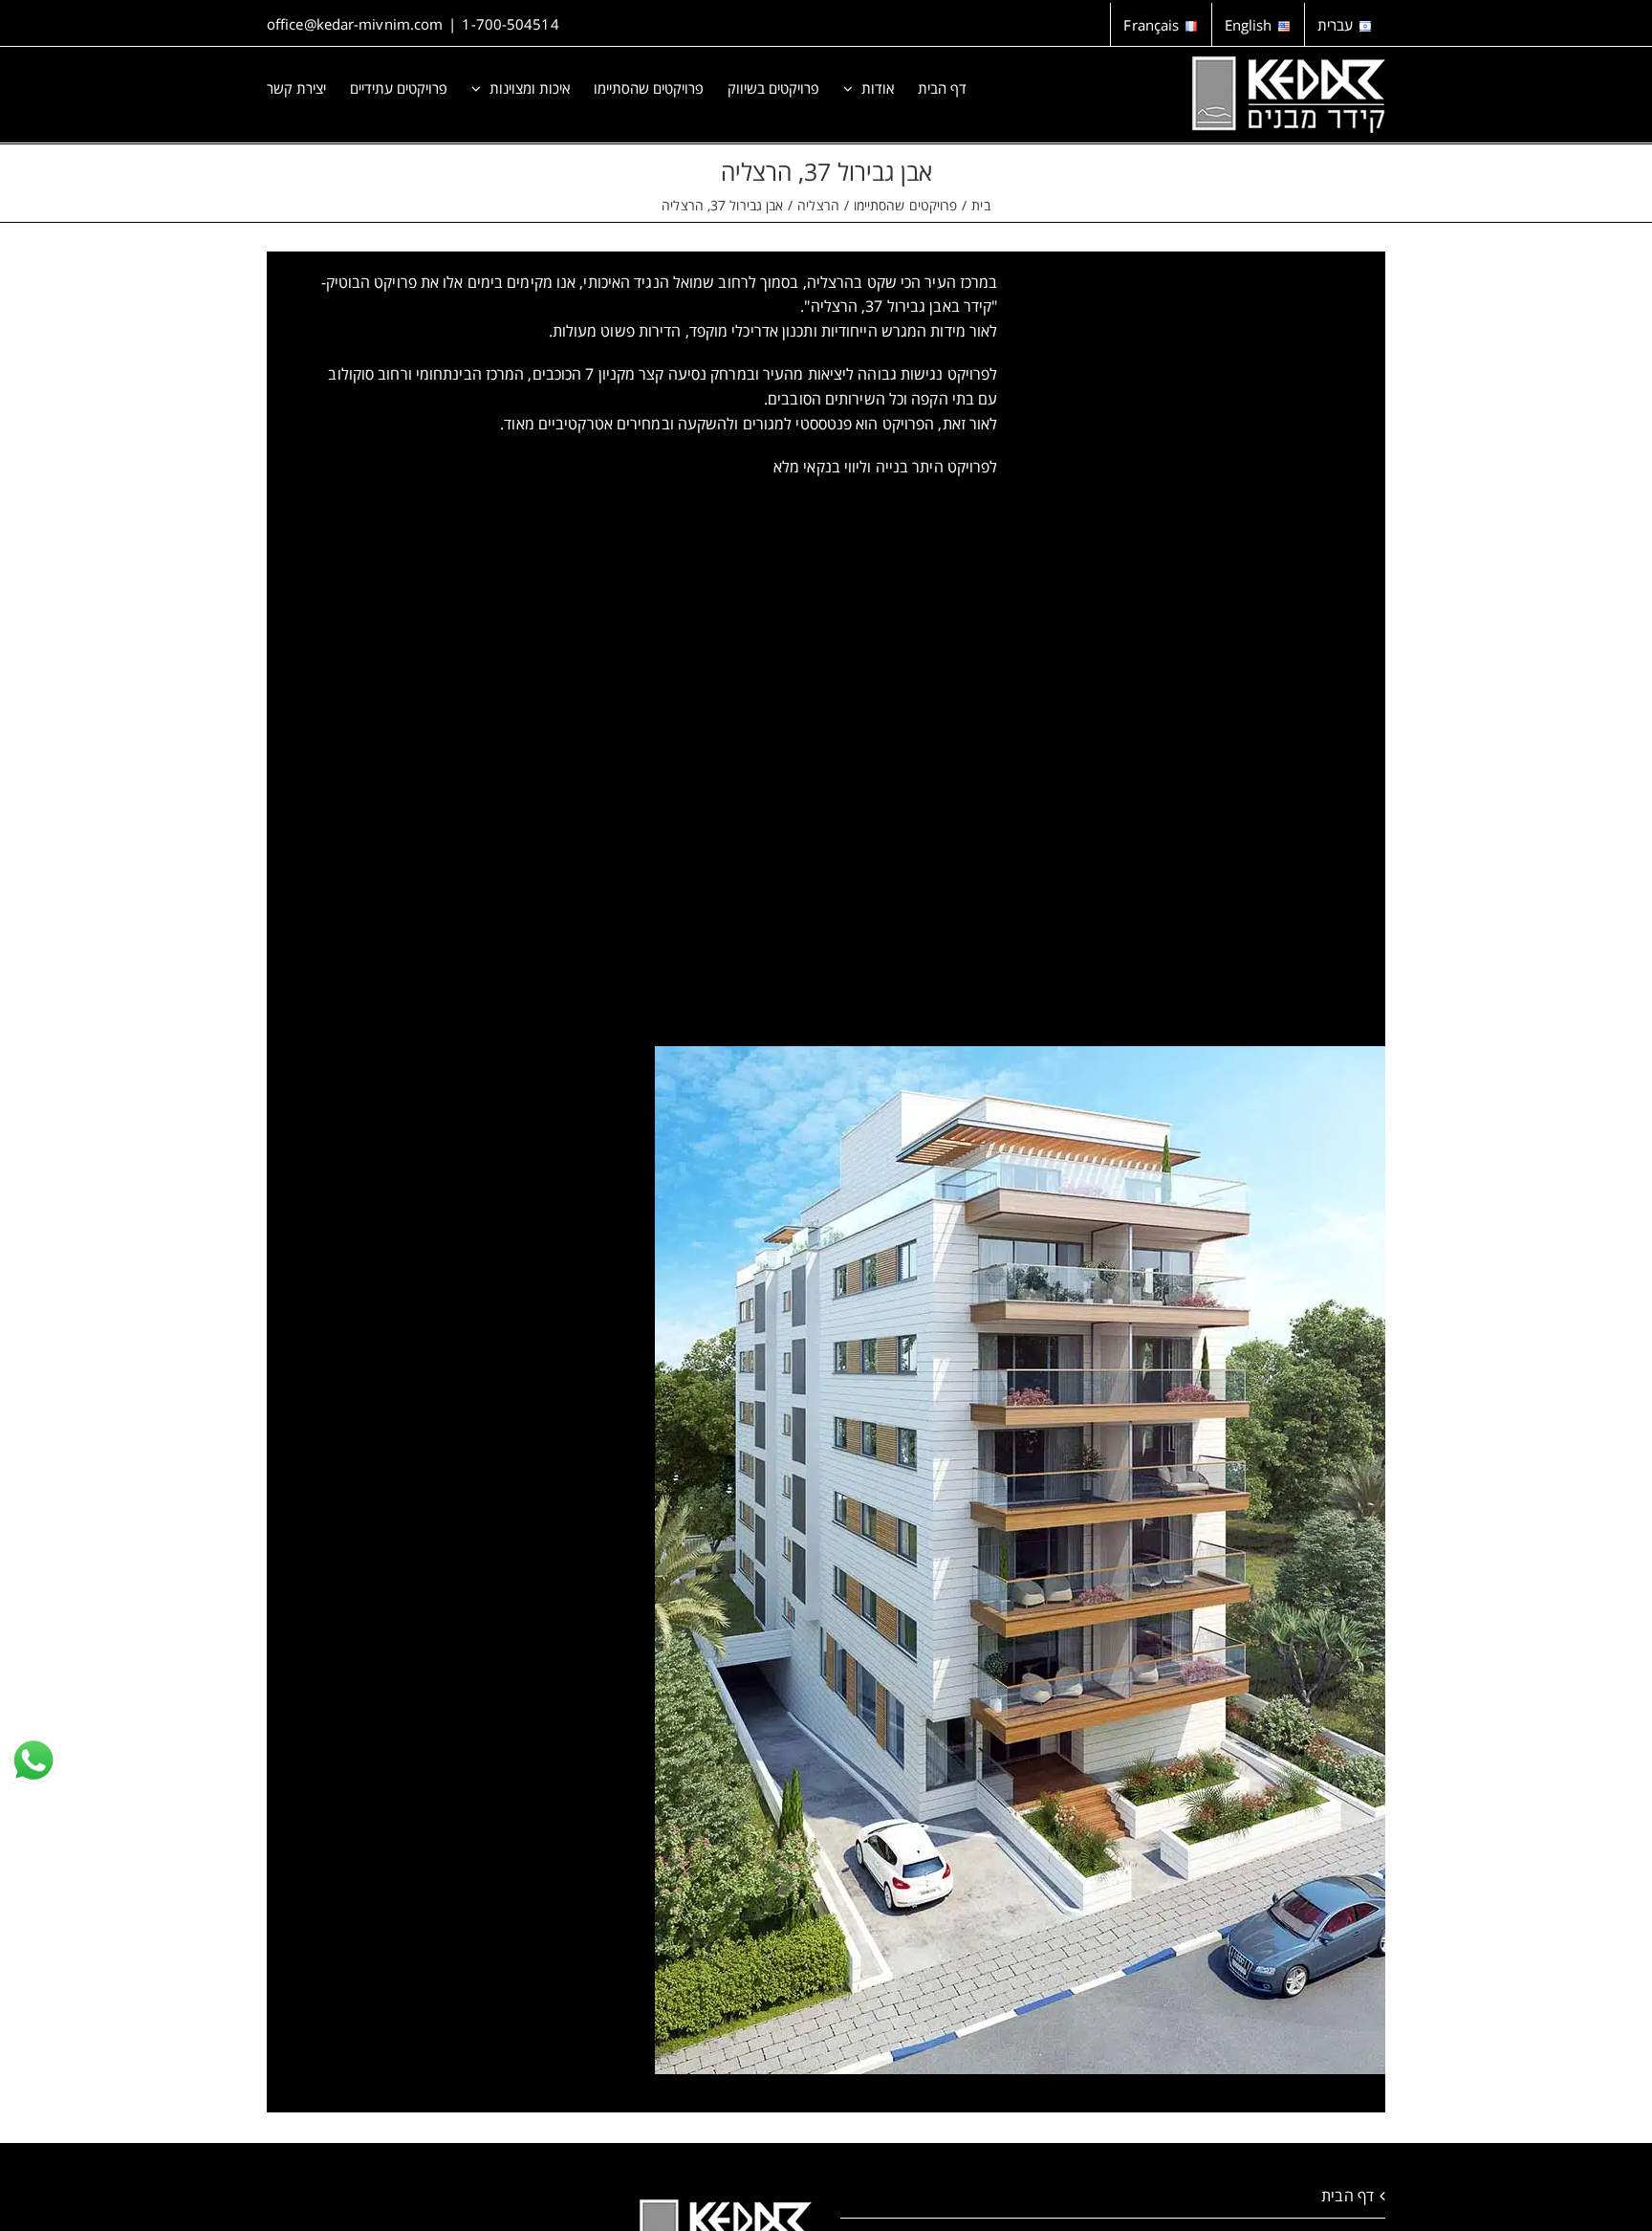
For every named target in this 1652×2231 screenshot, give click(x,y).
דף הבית (1348, 2196)
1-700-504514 (510, 24)
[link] (33, 1761)
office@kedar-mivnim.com (355, 24)
